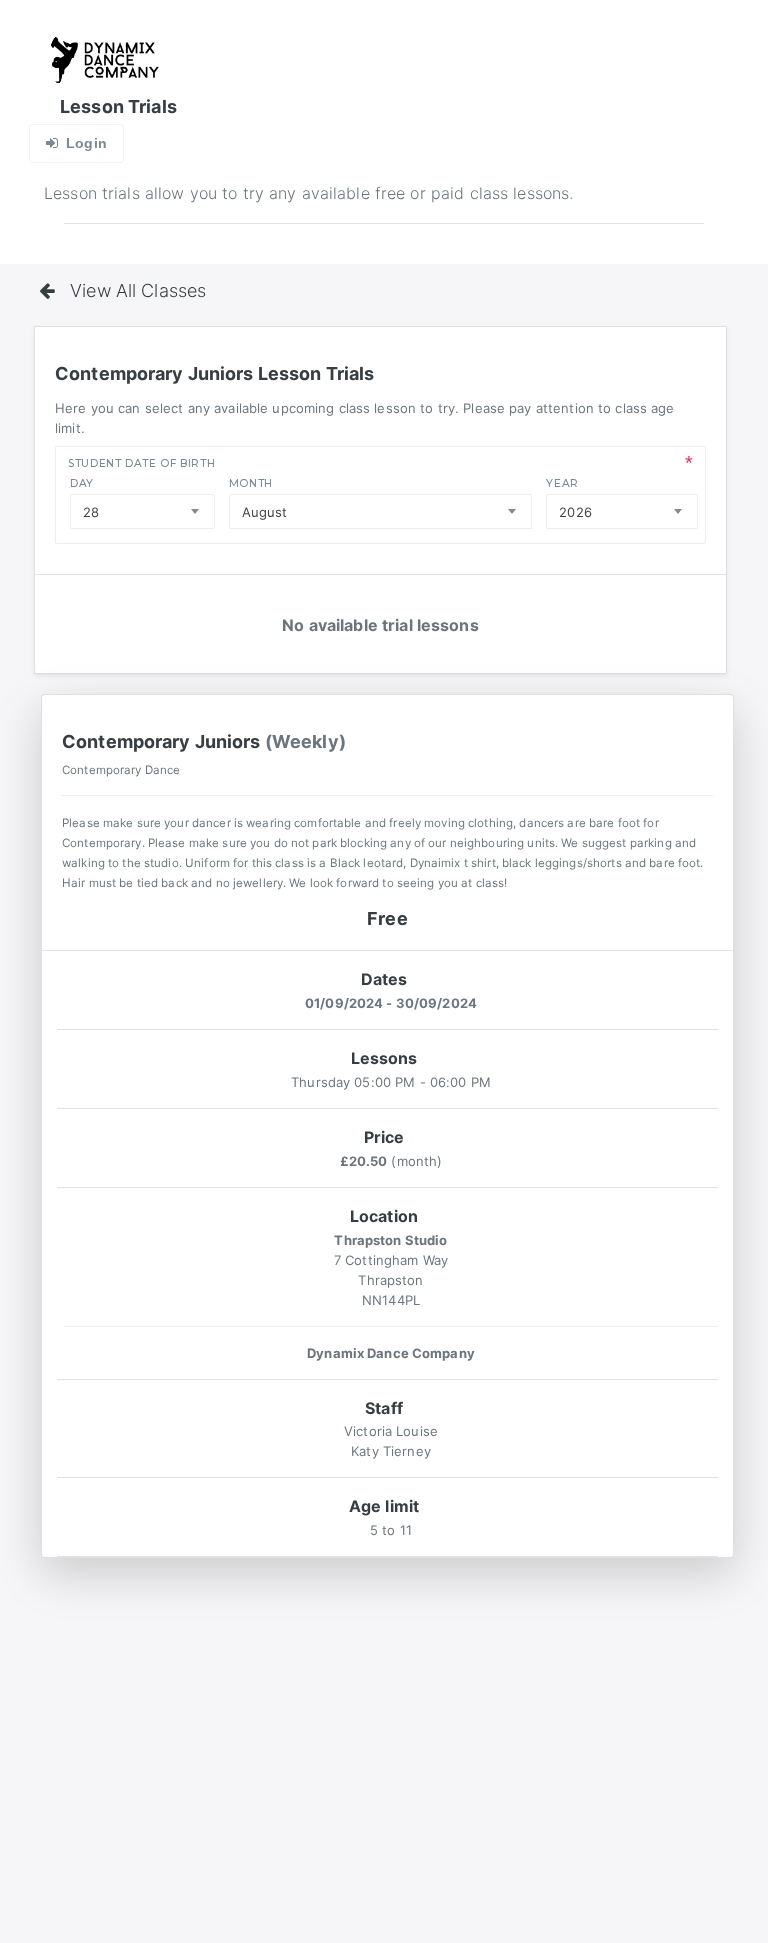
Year (562, 483)
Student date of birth (141, 463)
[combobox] (142, 511)
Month (251, 483)
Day (82, 483)
